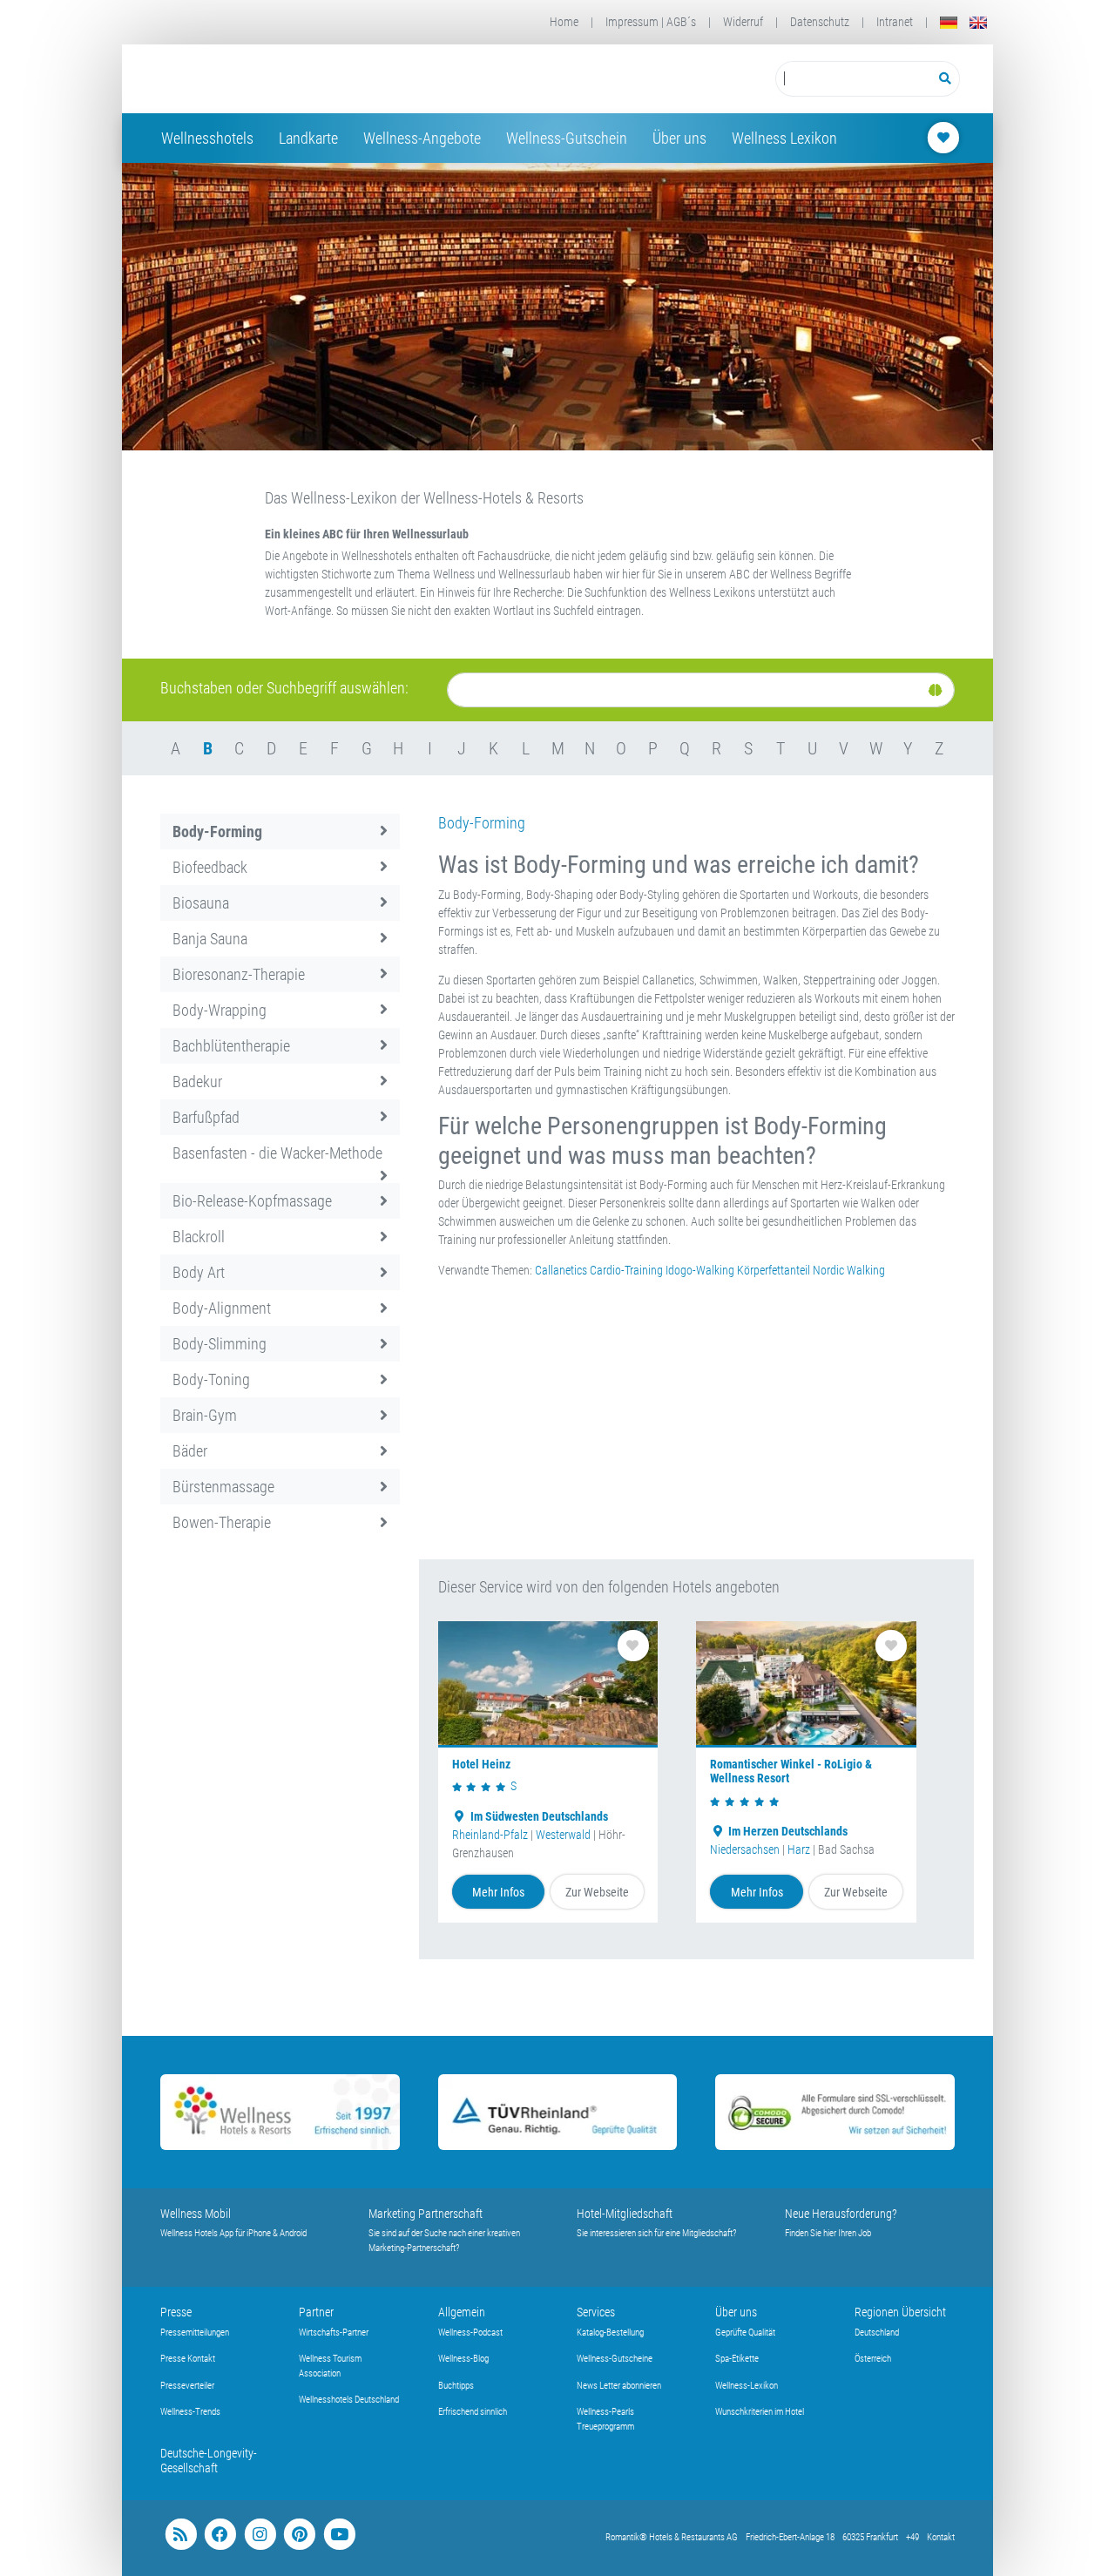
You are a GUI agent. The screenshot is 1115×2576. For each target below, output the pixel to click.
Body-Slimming (220, 1344)
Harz (799, 1849)
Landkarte (308, 138)
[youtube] (339, 2535)
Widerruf (743, 22)
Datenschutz (820, 22)
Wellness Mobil (196, 2214)
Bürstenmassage (223, 1487)
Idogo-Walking (700, 1270)
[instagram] (260, 2535)
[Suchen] (946, 79)
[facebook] (220, 2535)
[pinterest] (299, 2535)
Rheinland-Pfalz (490, 1835)
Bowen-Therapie (222, 1522)
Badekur (197, 1082)
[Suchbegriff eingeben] (853, 79)
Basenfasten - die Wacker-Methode (277, 1153)
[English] (978, 22)
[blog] (181, 2535)
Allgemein (462, 2312)
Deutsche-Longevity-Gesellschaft (209, 2461)
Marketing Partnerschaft (426, 2214)
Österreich (873, 2359)
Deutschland (877, 2333)
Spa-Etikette (737, 2359)
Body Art (199, 1272)
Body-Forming (217, 832)
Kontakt (941, 2537)
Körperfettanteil (774, 1270)
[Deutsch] (949, 22)
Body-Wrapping (220, 1010)
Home (564, 22)
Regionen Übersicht (900, 2312)
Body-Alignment (222, 1308)
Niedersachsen (745, 1849)
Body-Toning (211, 1379)
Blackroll (199, 1237)
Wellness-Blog (463, 2359)
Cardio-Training (626, 1270)
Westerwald (563, 1835)
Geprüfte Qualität (745, 2333)
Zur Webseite (597, 1892)
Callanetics (561, 1270)
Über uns (679, 138)
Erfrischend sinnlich (473, 2412)
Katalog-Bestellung (610, 2333)
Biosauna (201, 903)
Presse (176, 2312)
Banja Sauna (210, 939)
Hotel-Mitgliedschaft (625, 2214)
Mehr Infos (498, 1892)
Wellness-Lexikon (747, 2386)
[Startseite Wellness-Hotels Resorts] (299, 79)
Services (596, 2312)
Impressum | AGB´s (651, 22)
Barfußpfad (206, 1117)
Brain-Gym (205, 1415)
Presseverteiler (187, 2386)
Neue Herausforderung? (841, 2214)
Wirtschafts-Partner (334, 2333)
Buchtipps (456, 2386)
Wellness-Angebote (422, 138)
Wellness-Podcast (470, 2333)
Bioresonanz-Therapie (239, 974)
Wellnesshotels (207, 138)
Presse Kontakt (188, 2359)
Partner (316, 2312)
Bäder (190, 1451)
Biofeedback (210, 867)
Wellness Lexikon (784, 138)
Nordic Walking (849, 1270)
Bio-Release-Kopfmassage (252, 1201)
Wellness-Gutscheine (615, 2359)
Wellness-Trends (190, 2412)
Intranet (895, 22)
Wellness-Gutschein (567, 138)
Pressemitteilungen (195, 2333)
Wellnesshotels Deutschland (349, 2400)
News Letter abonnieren (619, 2386)
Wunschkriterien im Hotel (760, 2412)
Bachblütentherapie (231, 1046)
